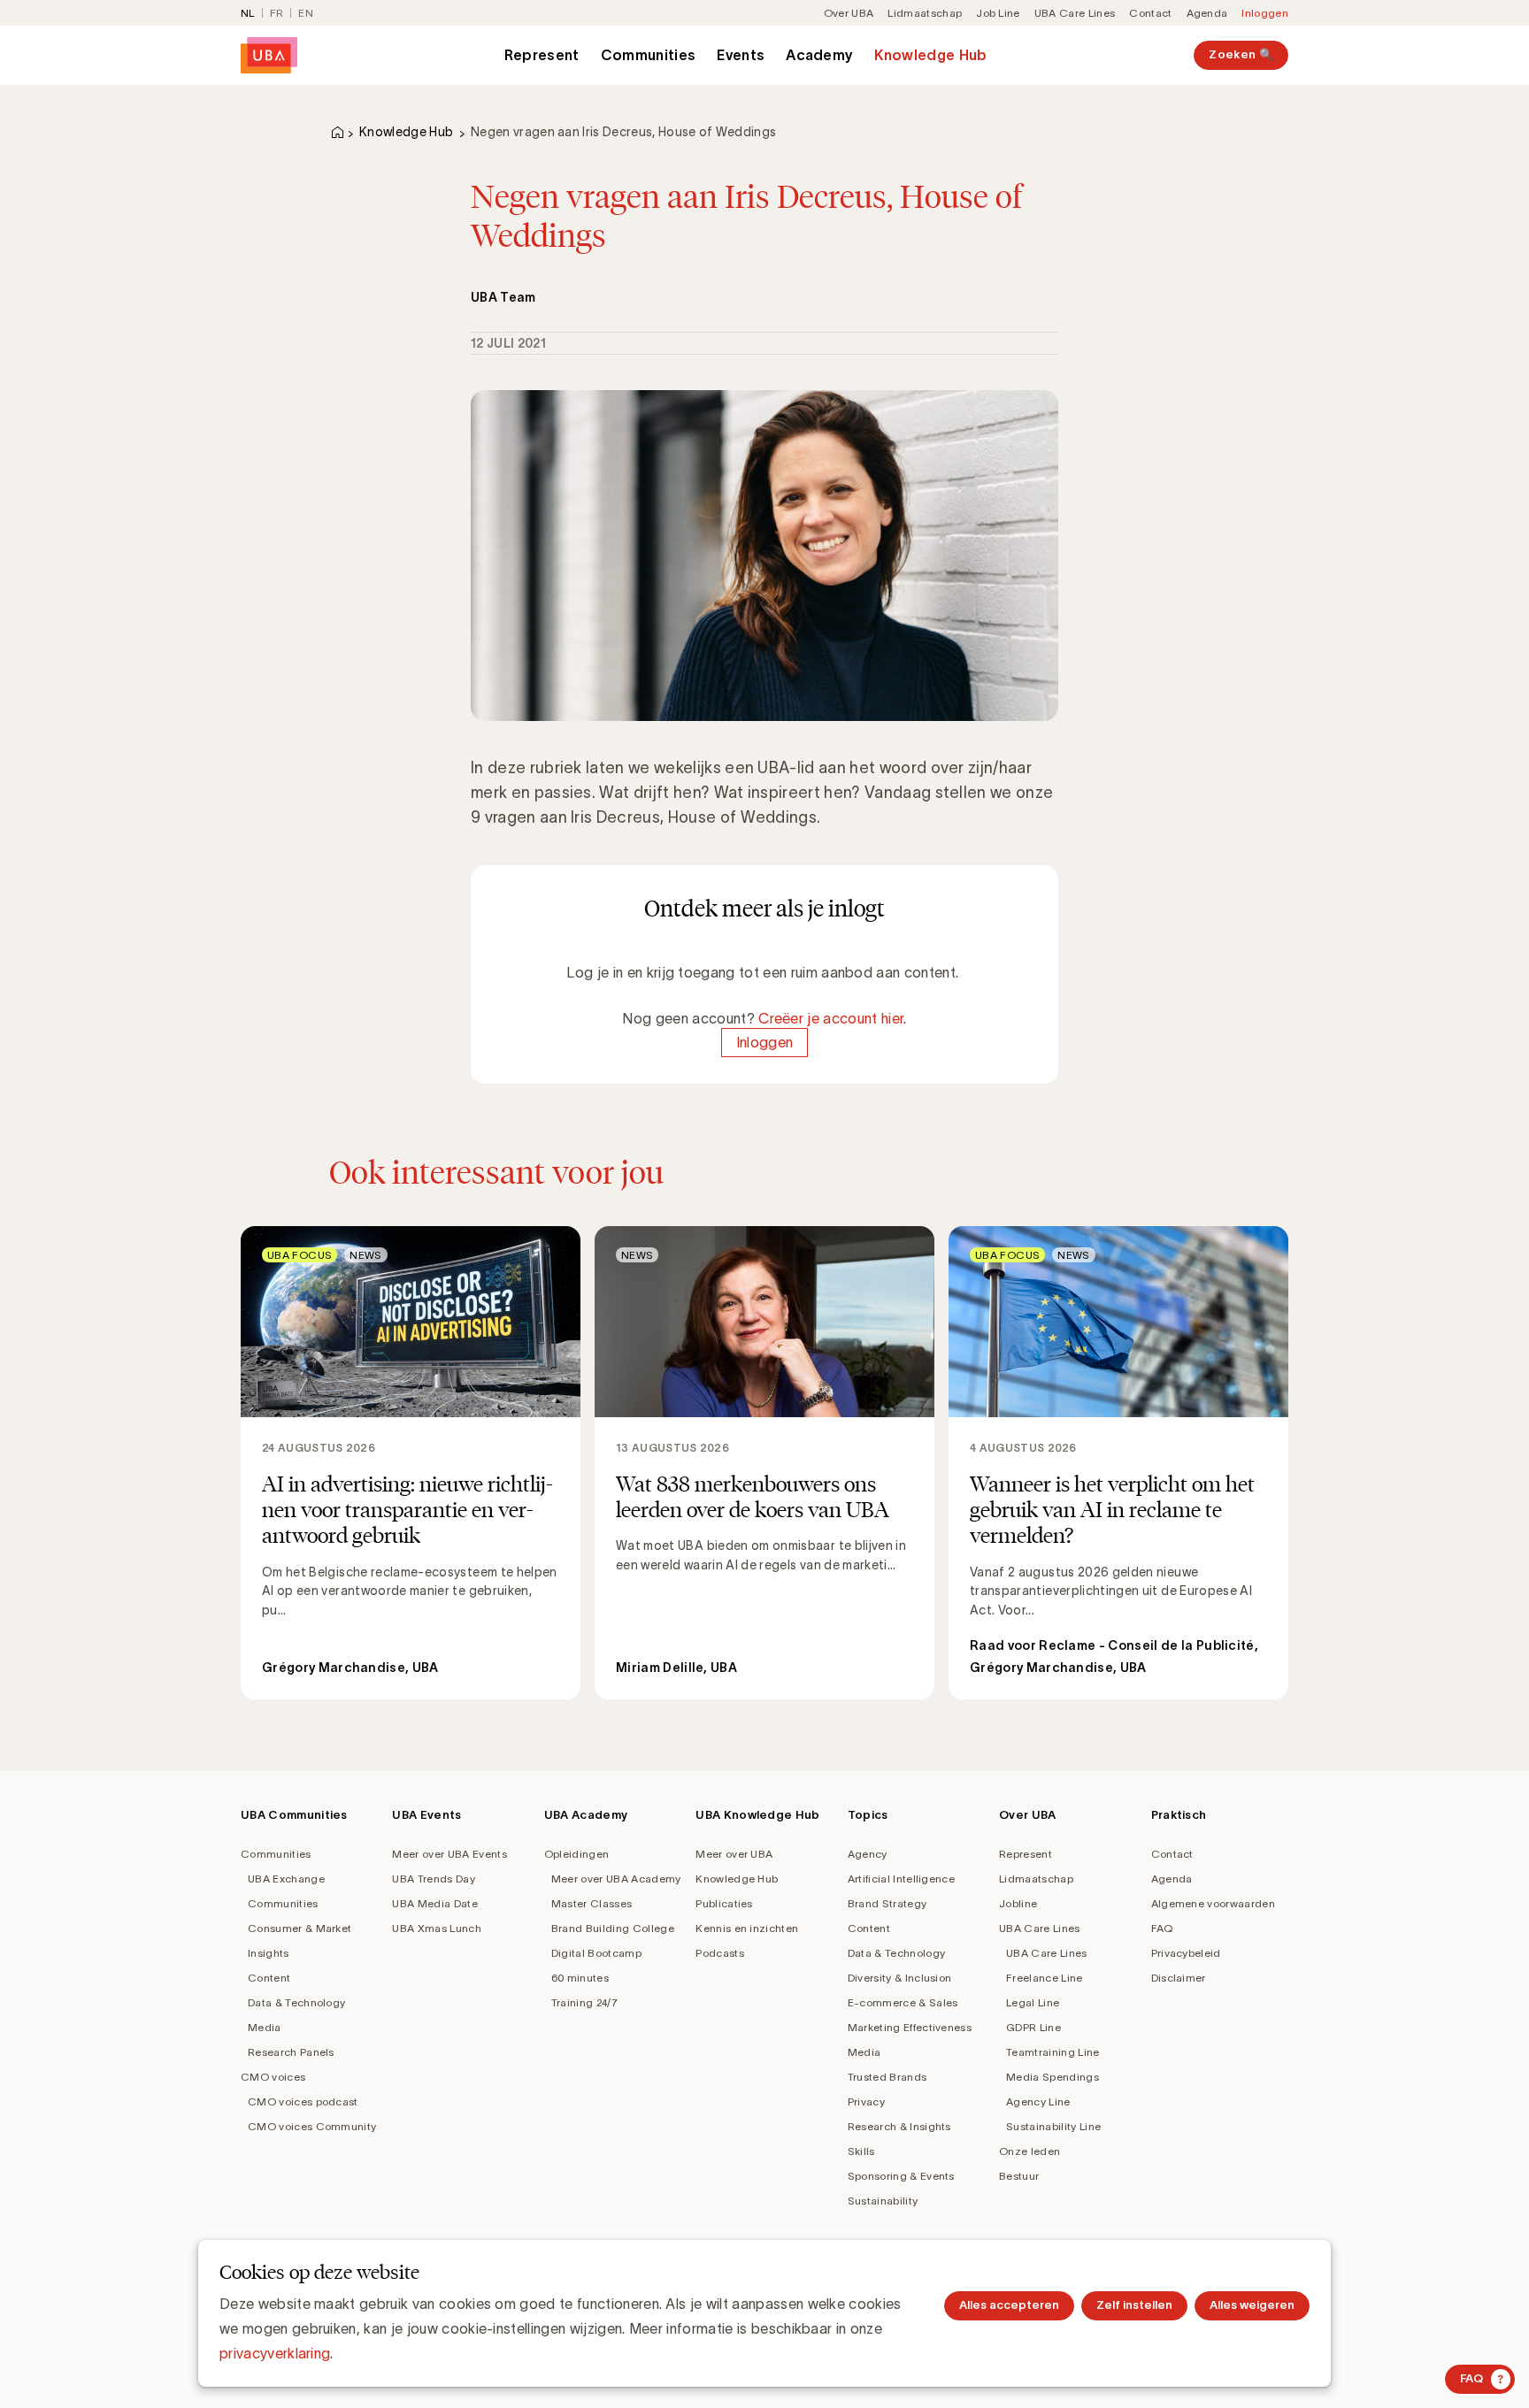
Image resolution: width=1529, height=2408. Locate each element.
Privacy (866, 2101)
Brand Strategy (887, 1903)
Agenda (1207, 13)
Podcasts (720, 1953)
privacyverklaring (275, 2353)
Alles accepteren (1009, 2305)
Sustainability (883, 2201)
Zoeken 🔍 (1241, 54)
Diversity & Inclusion (900, 1978)
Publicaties (724, 1903)
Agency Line (1038, 2101)
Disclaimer (1179, 1978)
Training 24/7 (584, 2002)
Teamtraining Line (1053, 2052)
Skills (861, 2151)
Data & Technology (296, 2002)
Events (741, 55)
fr (277, 13)
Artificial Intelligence (901, 1879)
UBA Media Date (434, 1903)
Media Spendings (1053, 2077)
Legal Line (1033, 2002)
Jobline (1018, 1903)
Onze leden (1030, 2151)
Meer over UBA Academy (616, 1879)
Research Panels (291, 2052)
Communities (649, 55)
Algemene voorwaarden (1213, 1903)
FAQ (1162, 1928)
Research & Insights (899, 2126)
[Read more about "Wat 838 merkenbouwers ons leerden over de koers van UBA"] (764, 1463)
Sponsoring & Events (901, 2176)
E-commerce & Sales (903, 2002)
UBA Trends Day (433, 1879)
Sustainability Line (1053, 2126)
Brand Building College (613, 1928)
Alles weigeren (1252, 2305)
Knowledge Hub (930, 55)
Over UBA (849, 13)
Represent (542, 55)
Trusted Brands (887, 2077)
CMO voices (273, 2077)
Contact (1150, 13)
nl (248, 13)
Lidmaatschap (925, 13)
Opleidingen (577, 1854)
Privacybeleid (1186, 1953)
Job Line (998, 13)
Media (265, 2027)
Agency (868, 1854)
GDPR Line (1033, 2027)
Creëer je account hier (831, 1018)
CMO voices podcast (303, 2101)
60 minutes (580, 1978)
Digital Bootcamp (596, 1953)
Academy (819, 55)
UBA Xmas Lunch (436, 1928)
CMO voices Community (312, 2126)
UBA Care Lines (1075, 13)
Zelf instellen (1134, 2305)
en (306, 13)
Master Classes (592, 1903)
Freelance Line (1044, 1978)
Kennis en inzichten (747, 1928)
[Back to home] (269, 55)
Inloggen (1265, 13)
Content (269, 1978)
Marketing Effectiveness (910, 2027)
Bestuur (1019, 2176)
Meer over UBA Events (449, 1854)
